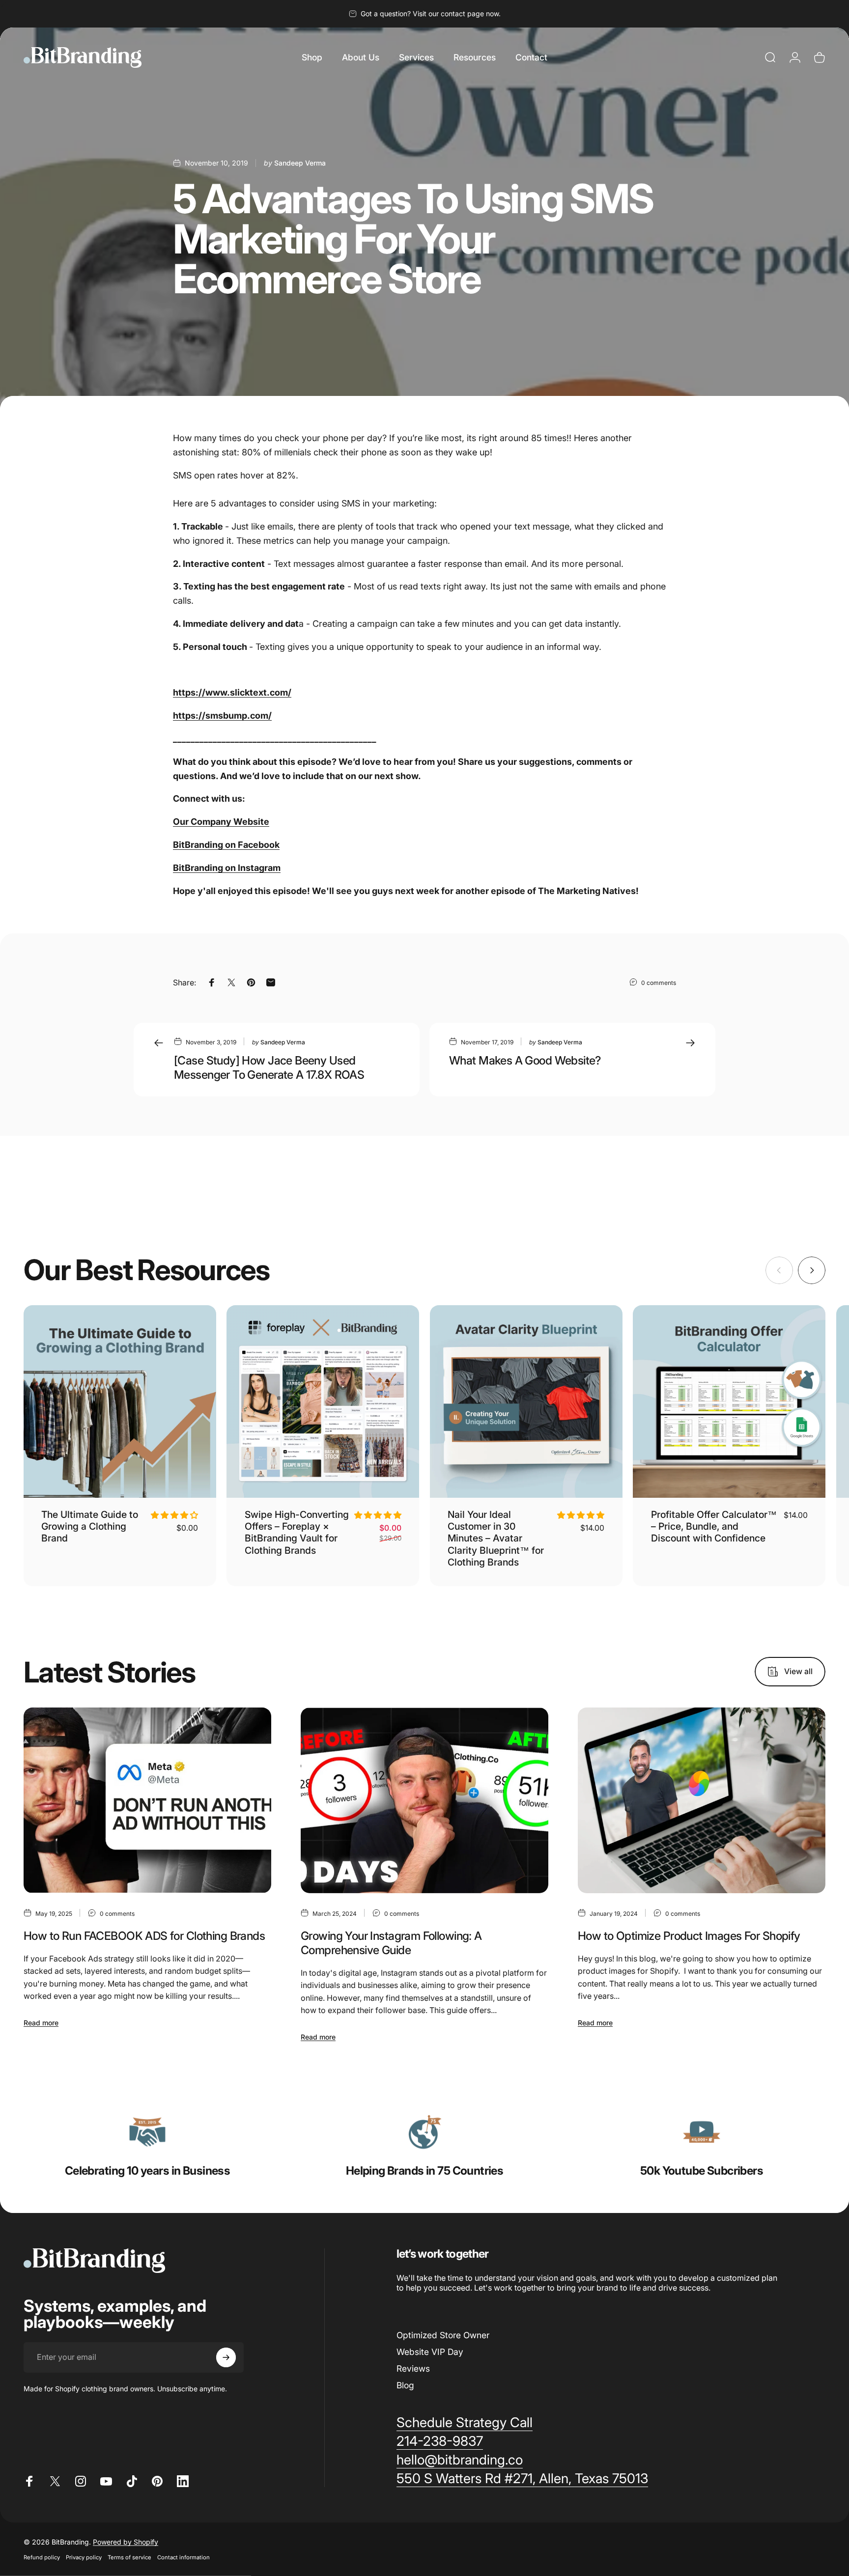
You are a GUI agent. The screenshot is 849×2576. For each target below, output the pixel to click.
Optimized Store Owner (443, 2335)
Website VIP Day (430, 2352)
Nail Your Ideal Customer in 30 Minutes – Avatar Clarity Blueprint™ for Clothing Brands (496, 1538)
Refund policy (42, 2557)
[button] (174, 1515)
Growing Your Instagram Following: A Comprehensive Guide (391, 1943)
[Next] (812, 1270)
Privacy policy (84, 2557)
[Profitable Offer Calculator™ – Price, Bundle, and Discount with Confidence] (729, 1401)
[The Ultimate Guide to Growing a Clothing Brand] (120, 1401)
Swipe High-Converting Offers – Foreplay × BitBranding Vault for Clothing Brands (297, 1532)
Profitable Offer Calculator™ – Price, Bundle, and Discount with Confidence (714, 1526)
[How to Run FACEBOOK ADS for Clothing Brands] (147, 1800)
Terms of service (129, 2557)
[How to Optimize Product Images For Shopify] (702, 1800)
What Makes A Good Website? (525, 1060)
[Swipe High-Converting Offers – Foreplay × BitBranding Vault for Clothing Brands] (323, 1401)
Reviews (413, 2368)
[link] (147, 2132)
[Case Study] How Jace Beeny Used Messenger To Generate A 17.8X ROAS (269, 1067)
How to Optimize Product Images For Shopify (689, 1936)
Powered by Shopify (126, 2541)
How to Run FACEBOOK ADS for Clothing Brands (144, 1936)
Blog (405, 2385)
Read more (41, 2023)
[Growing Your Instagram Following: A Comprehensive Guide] (424, 1800)
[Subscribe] (226, 2357)
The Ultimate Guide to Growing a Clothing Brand (90, 1526)
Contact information (184, 2557)
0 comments (659, 983)
